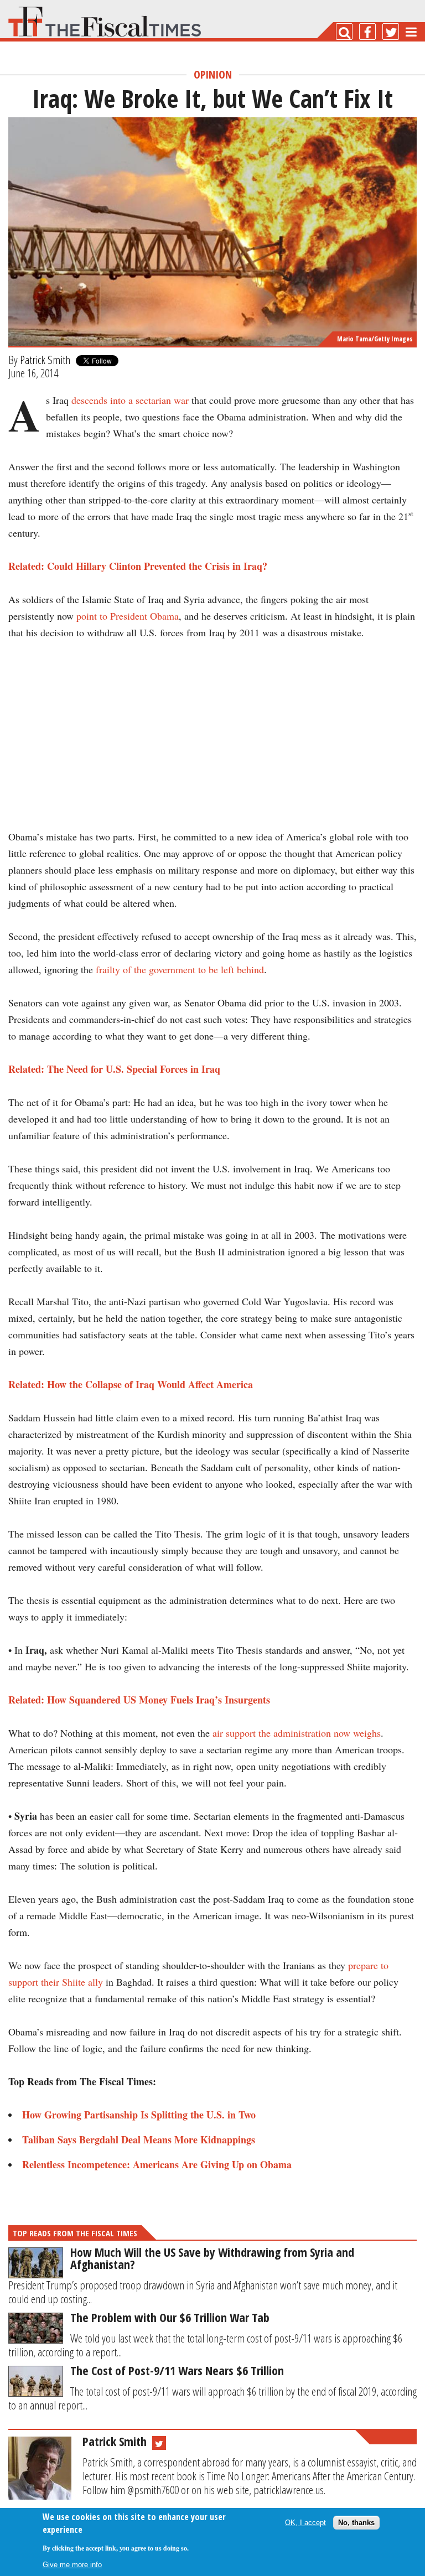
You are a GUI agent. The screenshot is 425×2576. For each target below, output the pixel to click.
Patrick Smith (45, 360)
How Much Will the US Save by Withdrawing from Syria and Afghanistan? (212, 2258)
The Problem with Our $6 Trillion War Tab (170, 2317)
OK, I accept (305, 2523)
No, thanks (356, 2523)
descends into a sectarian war (130, 400)
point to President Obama (128, 616)
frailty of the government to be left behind (180, 969)
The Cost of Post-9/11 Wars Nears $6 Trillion (177, 2370)
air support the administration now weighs (297, 1733)
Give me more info (72, 2565)
